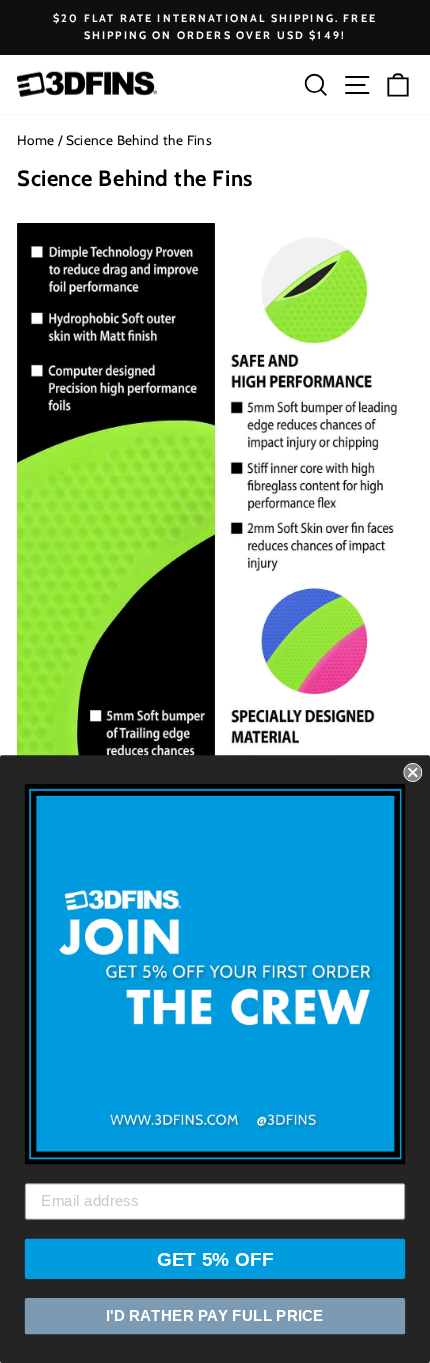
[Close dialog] (412, 772)
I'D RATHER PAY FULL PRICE (215, 1316)
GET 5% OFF (215, 1258)
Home (35, 140)
